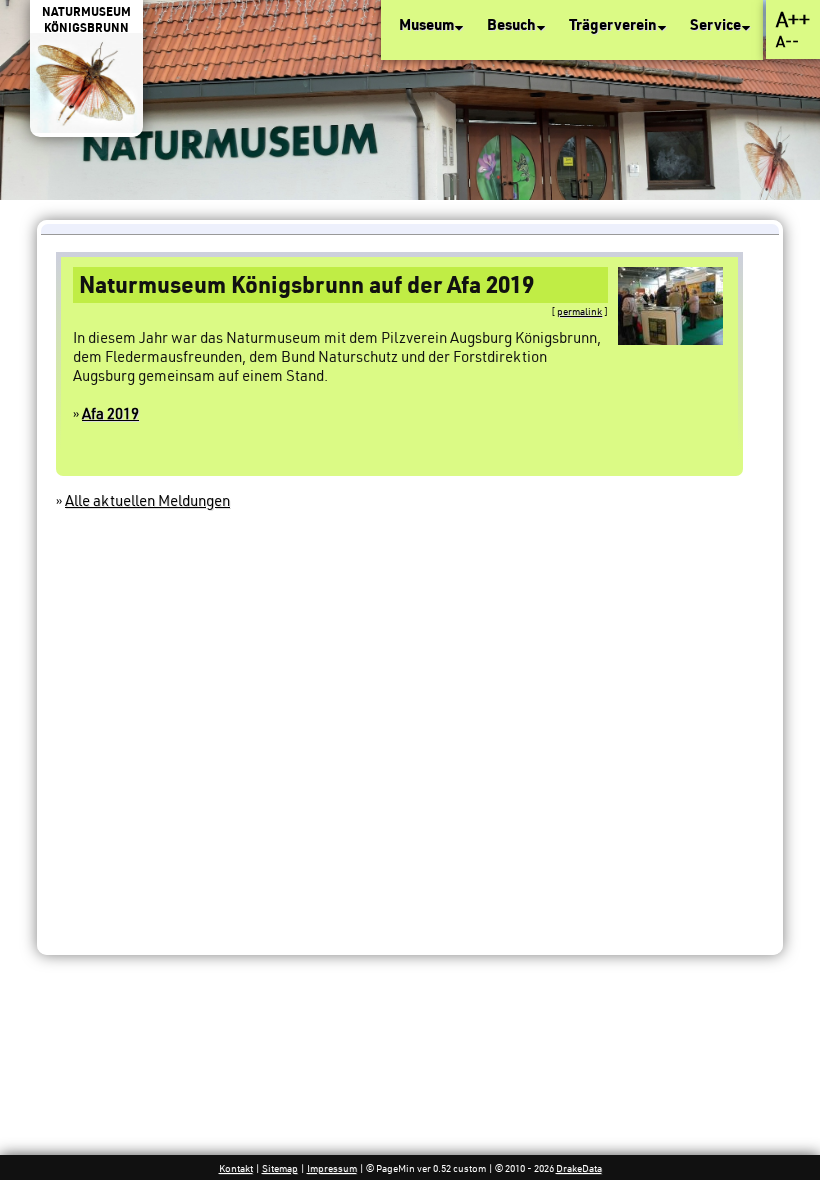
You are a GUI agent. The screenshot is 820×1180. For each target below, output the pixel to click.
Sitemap (280, 1168)
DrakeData (579, 1168)
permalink (579, 311)
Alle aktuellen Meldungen (147, 500)
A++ (793, 19)
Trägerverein (614, 24)
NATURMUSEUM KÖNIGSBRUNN (86, 19)
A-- (787, 41)
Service (717, 24)
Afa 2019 (110, 413)
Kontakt (236, 1168)
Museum (428, 24)
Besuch (513, 24)
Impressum (332, 1168)
